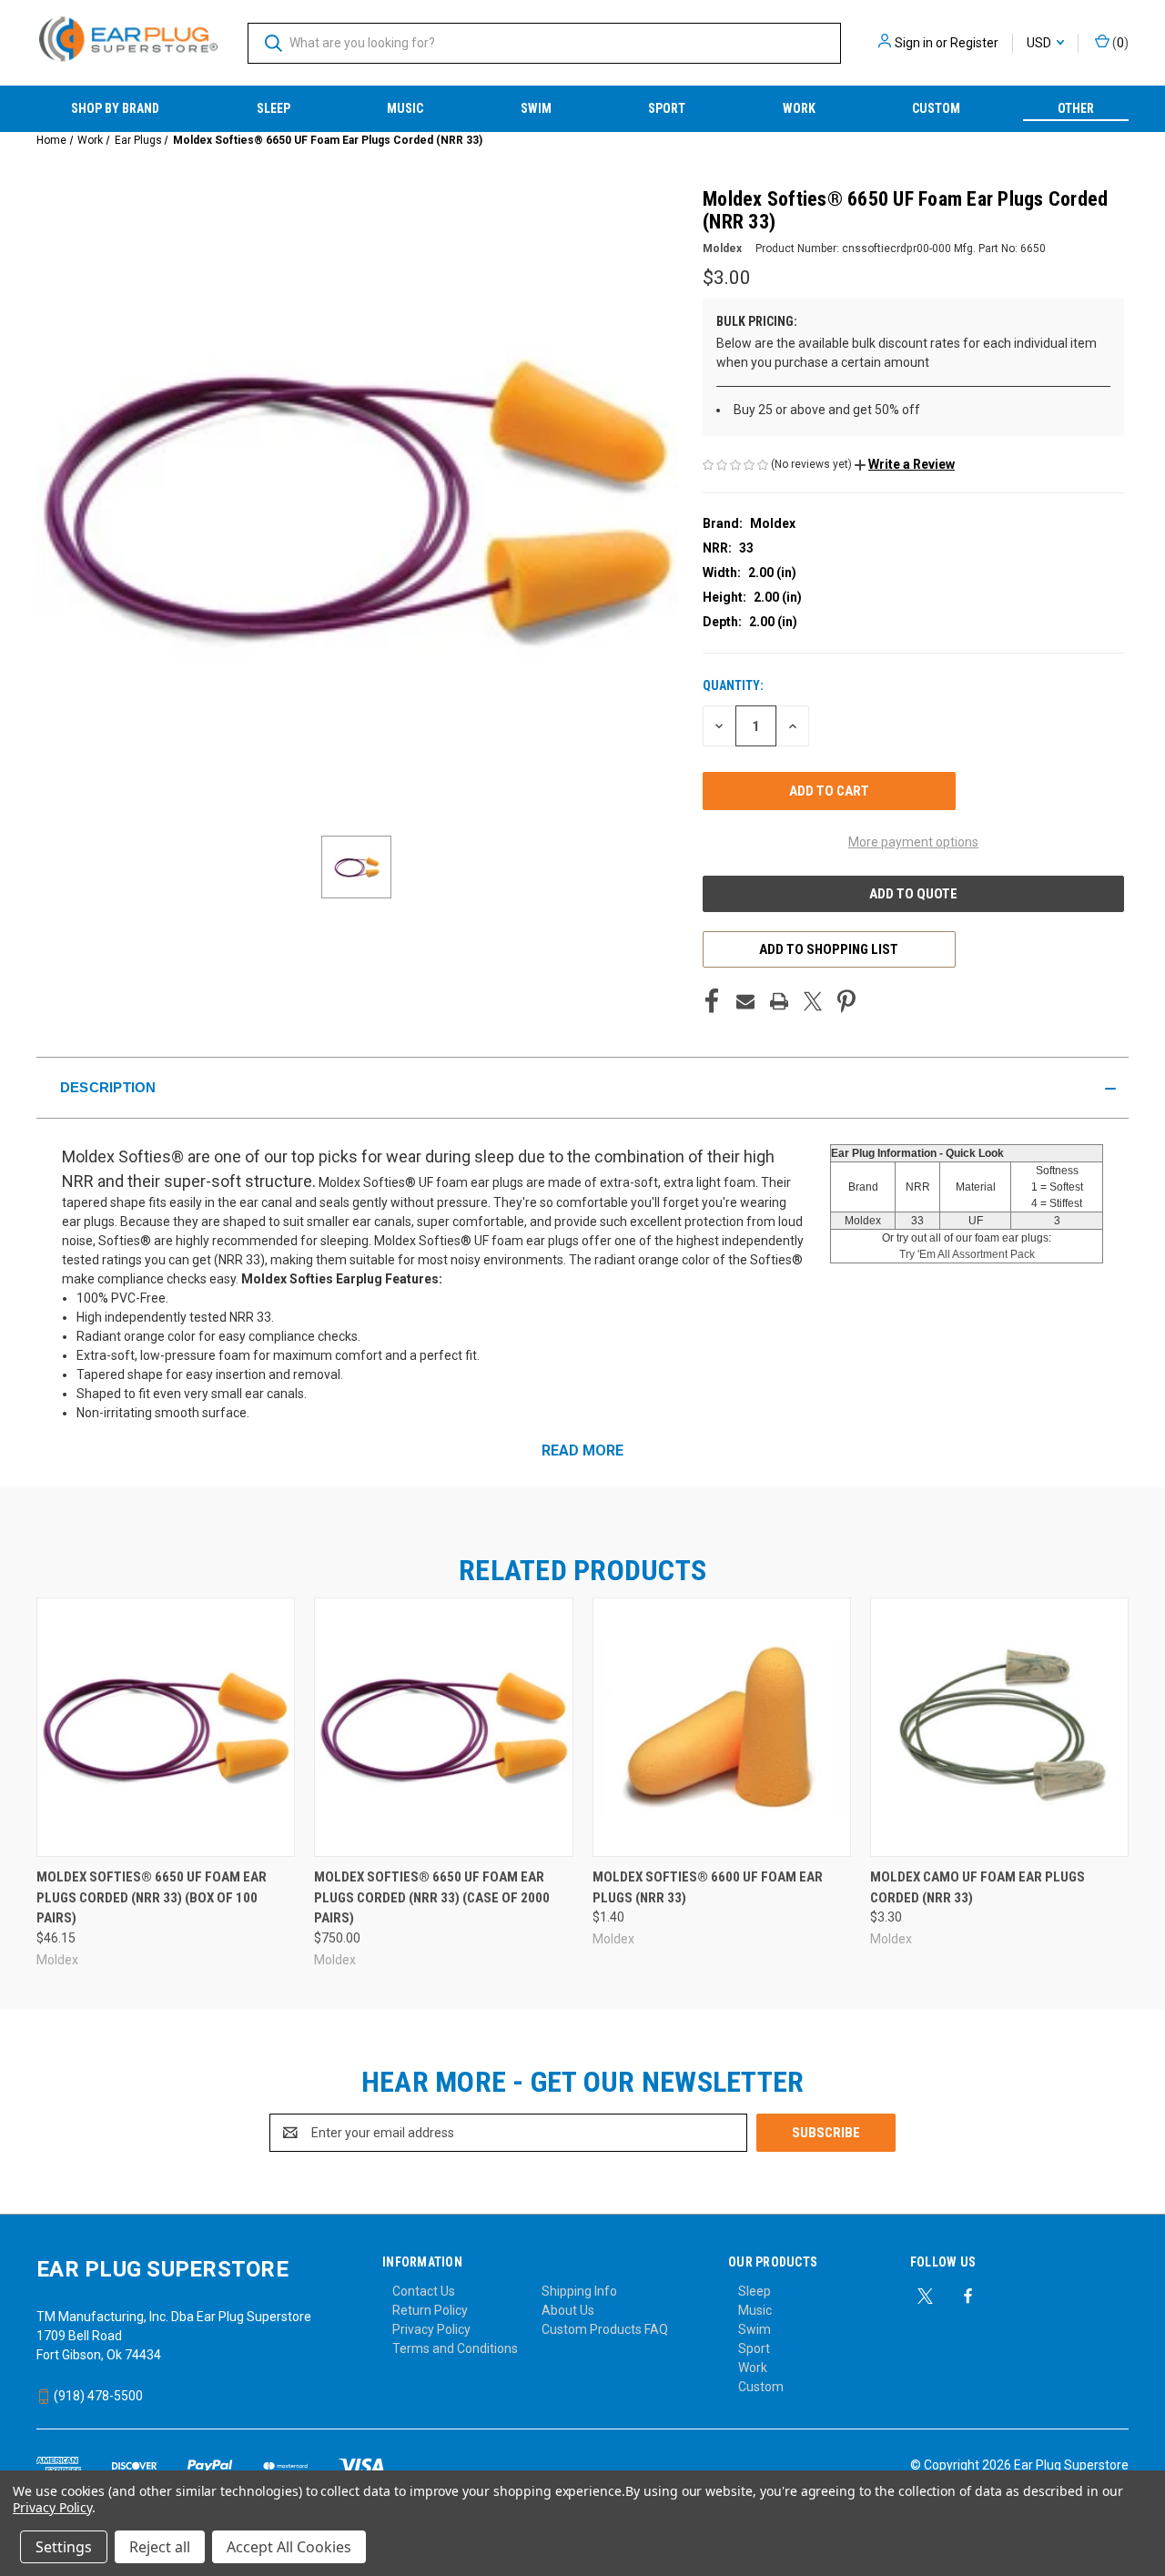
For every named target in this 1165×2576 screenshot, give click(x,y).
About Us (568, 2310)
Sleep (274, 108)
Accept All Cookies (289, 2547)
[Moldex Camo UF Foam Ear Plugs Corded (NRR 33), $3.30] (999, 1727)
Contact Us (424, 2291)
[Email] (745, 1001)
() (1119, 43)
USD (1040, 43)
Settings (64, 2547)
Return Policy (430, 2310)
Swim (536, 108)
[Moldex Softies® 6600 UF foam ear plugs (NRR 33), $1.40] (722, 1727)
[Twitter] (813, 1001)
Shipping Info (579, 2291)
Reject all (160, 2547)
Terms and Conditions (455, 2348)
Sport (667, 108)
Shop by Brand (115, 108)
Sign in (914, 43)
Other (1076, 108)
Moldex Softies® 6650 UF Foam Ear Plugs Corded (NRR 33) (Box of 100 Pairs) (152, 1897)
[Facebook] (712, 1001)
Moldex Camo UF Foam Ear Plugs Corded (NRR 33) (978, 1887)
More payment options (913, 842)
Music (405, 108)
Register (974, 43)
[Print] (779, 1001)
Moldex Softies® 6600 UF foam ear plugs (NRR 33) (708, 1887)
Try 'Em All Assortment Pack (967, 1254)
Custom (936, 108)
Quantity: (733, 685)
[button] (905, 464)
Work (799, 108)
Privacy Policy (431, 2329)
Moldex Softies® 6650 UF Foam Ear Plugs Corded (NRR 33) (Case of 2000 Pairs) (432, 1897)
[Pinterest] (846, 1001)
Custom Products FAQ (605, 2329)
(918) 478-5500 (97, 2396)
